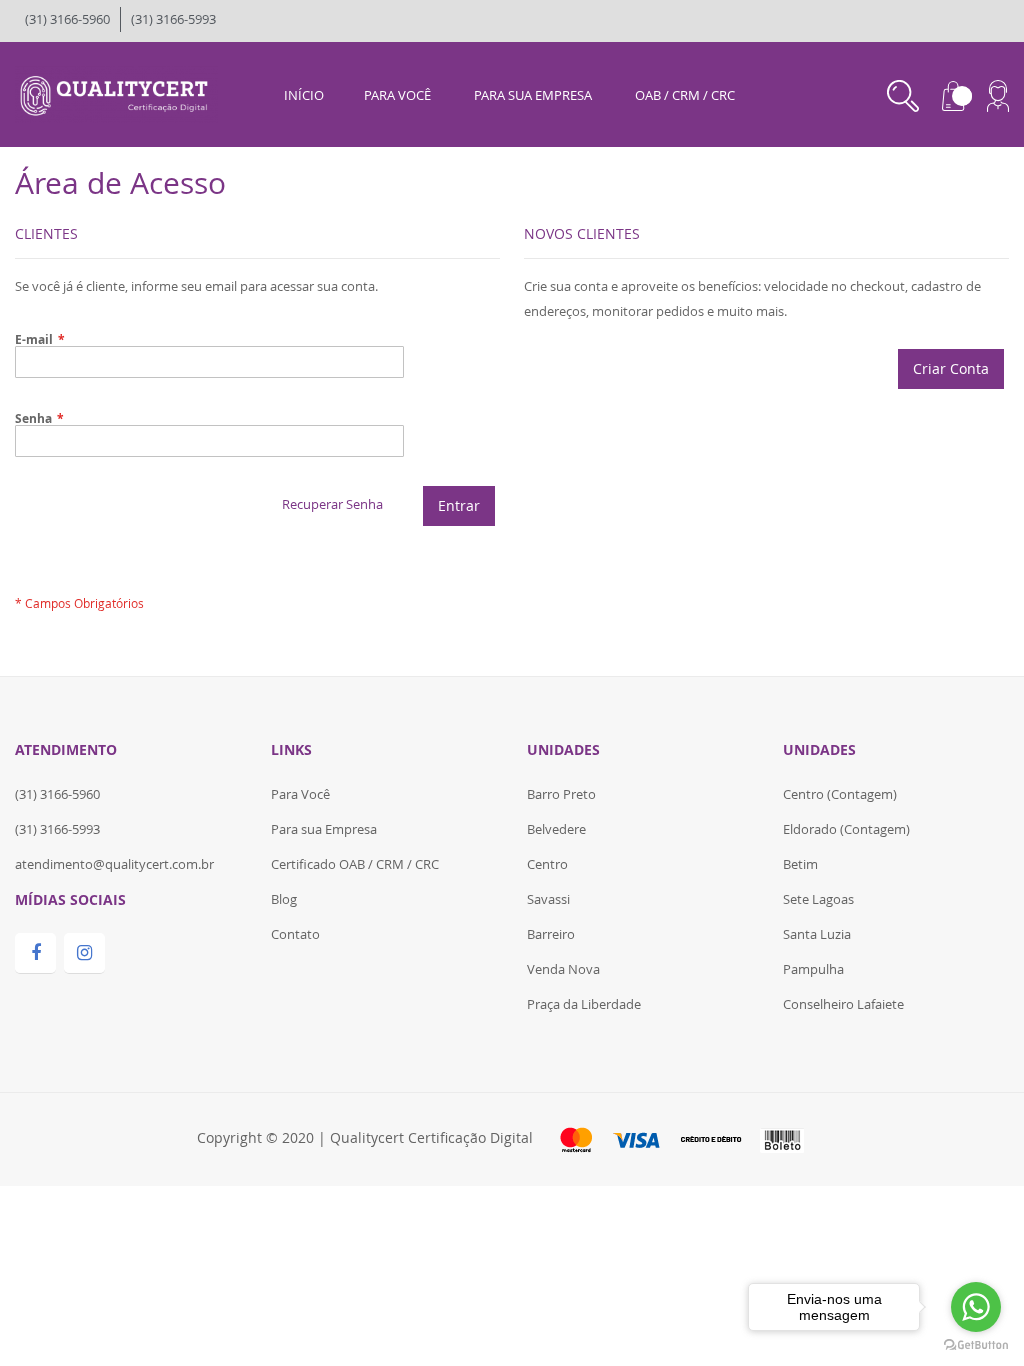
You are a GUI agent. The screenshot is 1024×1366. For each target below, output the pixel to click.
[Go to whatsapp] (976, 1307)
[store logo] (116, 93)
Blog (284, 899)
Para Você (300, 794)
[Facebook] (35, 953)
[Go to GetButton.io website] (976, 1345)
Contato (295, 934)
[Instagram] (84, 953)
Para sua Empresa (324, 829)
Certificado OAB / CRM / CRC (355, 864)
